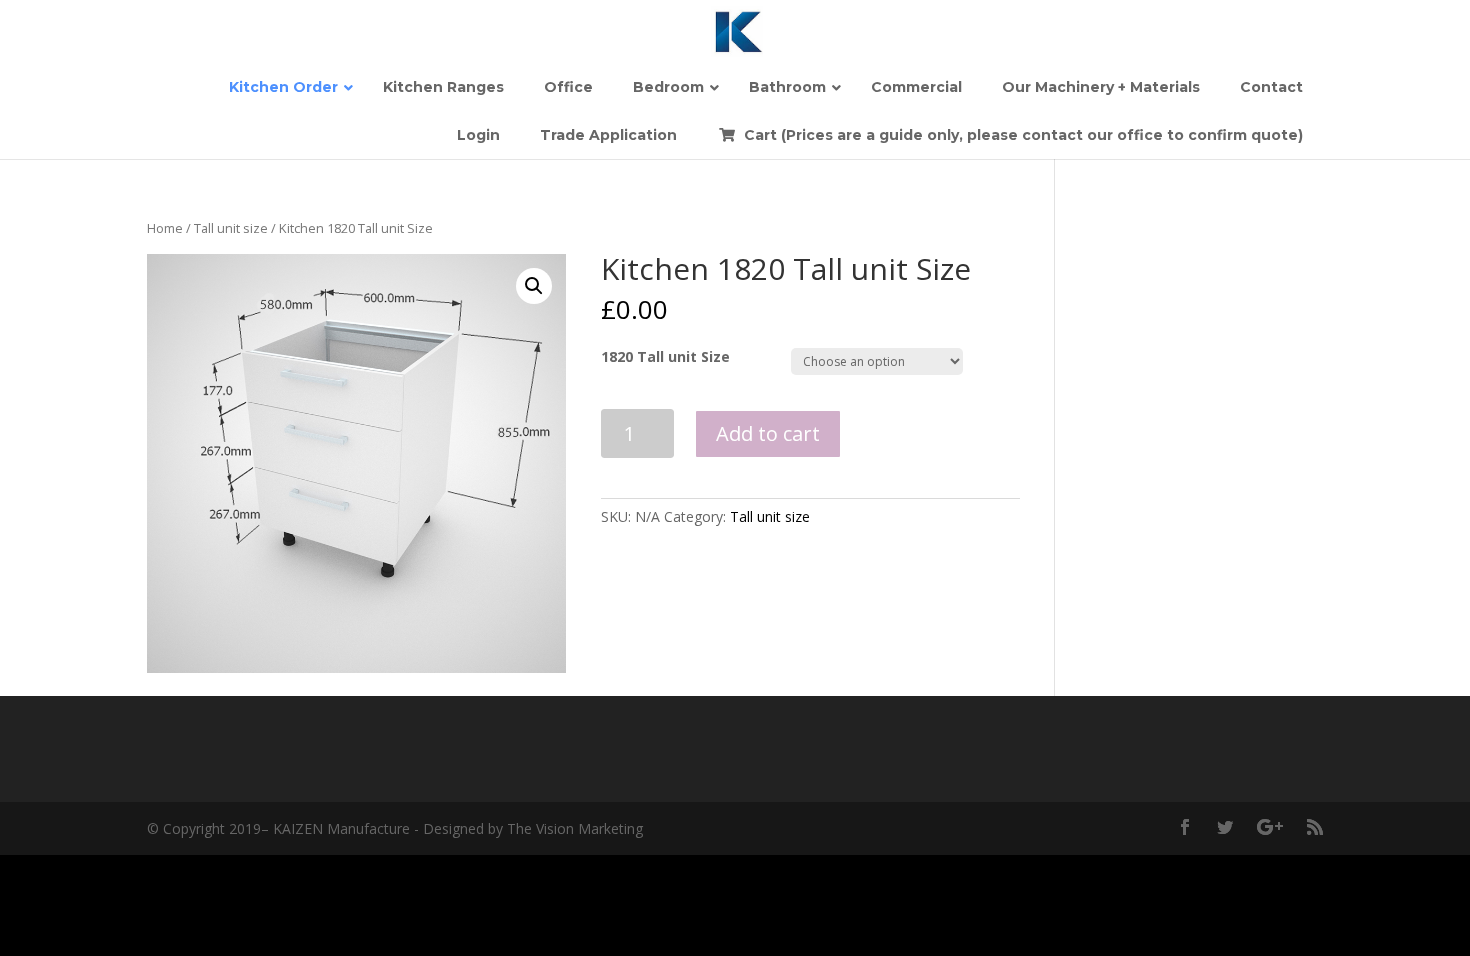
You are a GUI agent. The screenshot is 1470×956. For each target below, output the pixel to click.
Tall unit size (231, 228)
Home (165, 228)
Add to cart (768, 433)
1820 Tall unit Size (665, 356)
